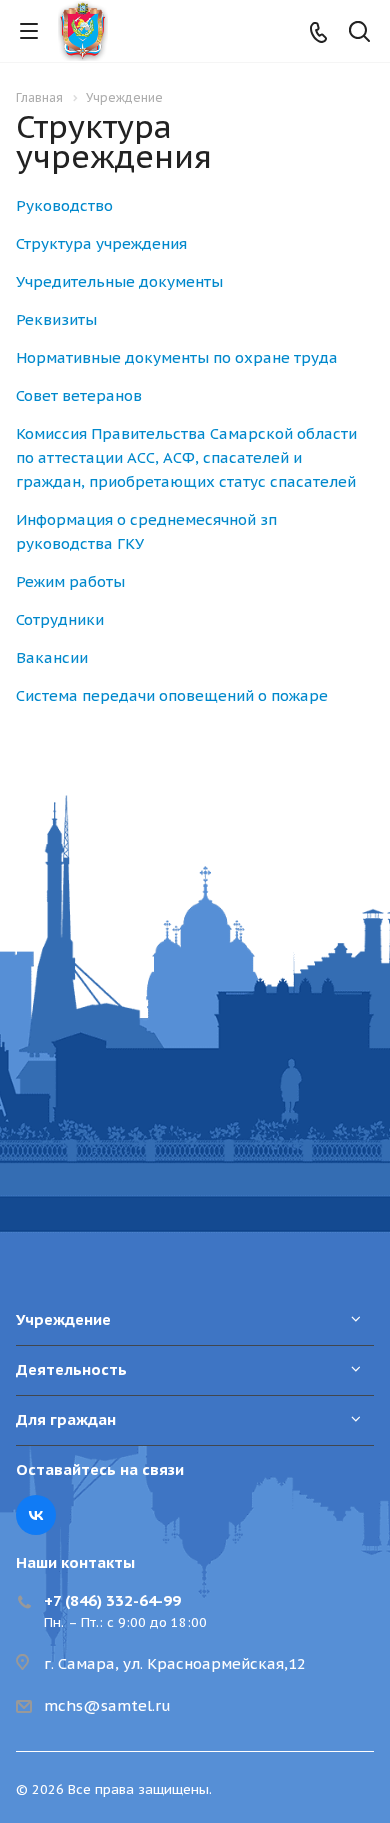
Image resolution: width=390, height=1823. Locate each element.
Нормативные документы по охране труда (177, 357)
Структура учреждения (101, 243)
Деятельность (71, 1369)
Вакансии (52, 657)
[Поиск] (359, 33)
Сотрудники (60, 619)
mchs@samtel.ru (107, 1705)
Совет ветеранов (79, 395)
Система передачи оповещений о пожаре (172, 695)
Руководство (64, 205)
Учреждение (63, 1319)
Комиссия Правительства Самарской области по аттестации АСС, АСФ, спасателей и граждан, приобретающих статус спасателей (186, 457)
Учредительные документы (119, 281)
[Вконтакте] (36, 1515)
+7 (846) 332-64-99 (112, 1600)
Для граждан (66, 1419)
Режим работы (70, 581)
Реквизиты (56, 319)
